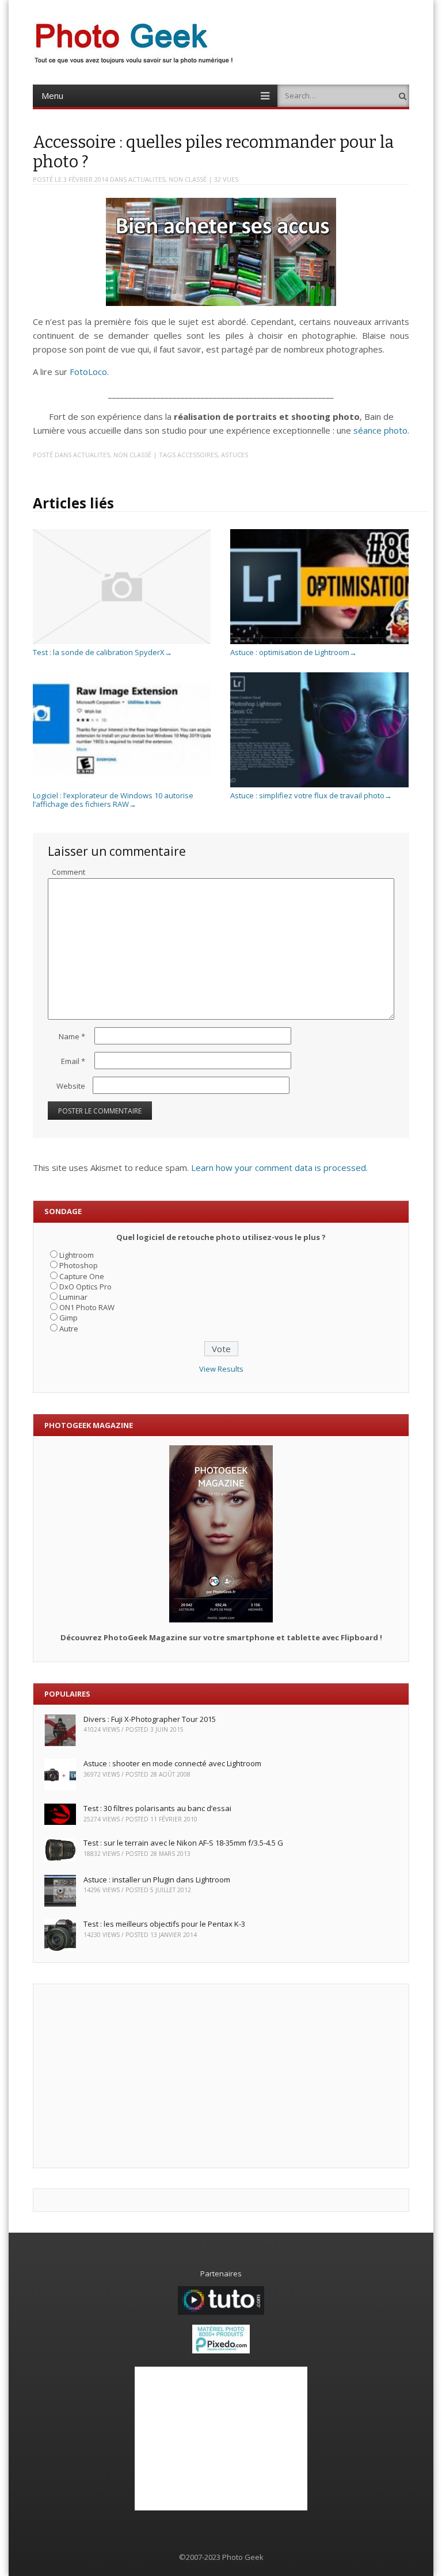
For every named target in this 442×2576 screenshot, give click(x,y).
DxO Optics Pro (85, 1287)
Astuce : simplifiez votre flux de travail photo (311, 795)
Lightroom (77, 1255)
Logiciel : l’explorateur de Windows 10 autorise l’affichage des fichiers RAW (113, 800)
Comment (68, 872)
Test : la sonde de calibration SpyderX (102, 652)
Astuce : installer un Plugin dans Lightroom (157, 1880)
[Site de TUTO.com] (221, 2312)
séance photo (380, 430)
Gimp (68, 1318)
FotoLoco (88, 372)
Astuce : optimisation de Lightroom (294, 652)
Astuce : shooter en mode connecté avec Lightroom (172, 1763)
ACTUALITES (147, 179)
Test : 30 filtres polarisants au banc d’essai (157, 1808)
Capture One (82, 1276)
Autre (69, 1329)
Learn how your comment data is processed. (279, 1168)
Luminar (73, 1297)
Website (71, 1086)
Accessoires (197, 455)
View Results (221, 1369)
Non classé (188, 179)
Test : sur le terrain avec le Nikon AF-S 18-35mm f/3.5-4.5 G (183, 1843)
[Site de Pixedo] (221, 2351)
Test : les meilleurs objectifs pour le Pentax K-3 (164, 1924)
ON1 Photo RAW (87, 1307)
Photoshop (79, 1265)
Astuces (235, 455)
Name (72, 1036)
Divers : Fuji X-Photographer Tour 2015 (150, 1719)
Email (73, 1061)
